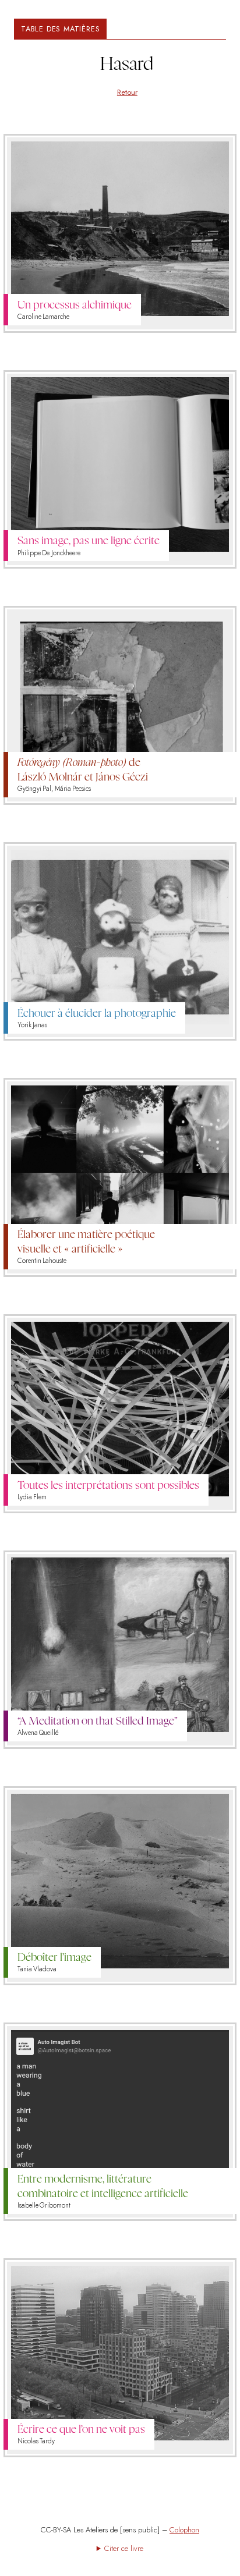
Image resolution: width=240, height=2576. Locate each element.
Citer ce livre (124, 2548)
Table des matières (60, 29)
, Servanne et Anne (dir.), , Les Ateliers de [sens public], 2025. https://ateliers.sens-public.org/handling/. (120, 2548)
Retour (127, 92)
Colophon (184, 2530)
